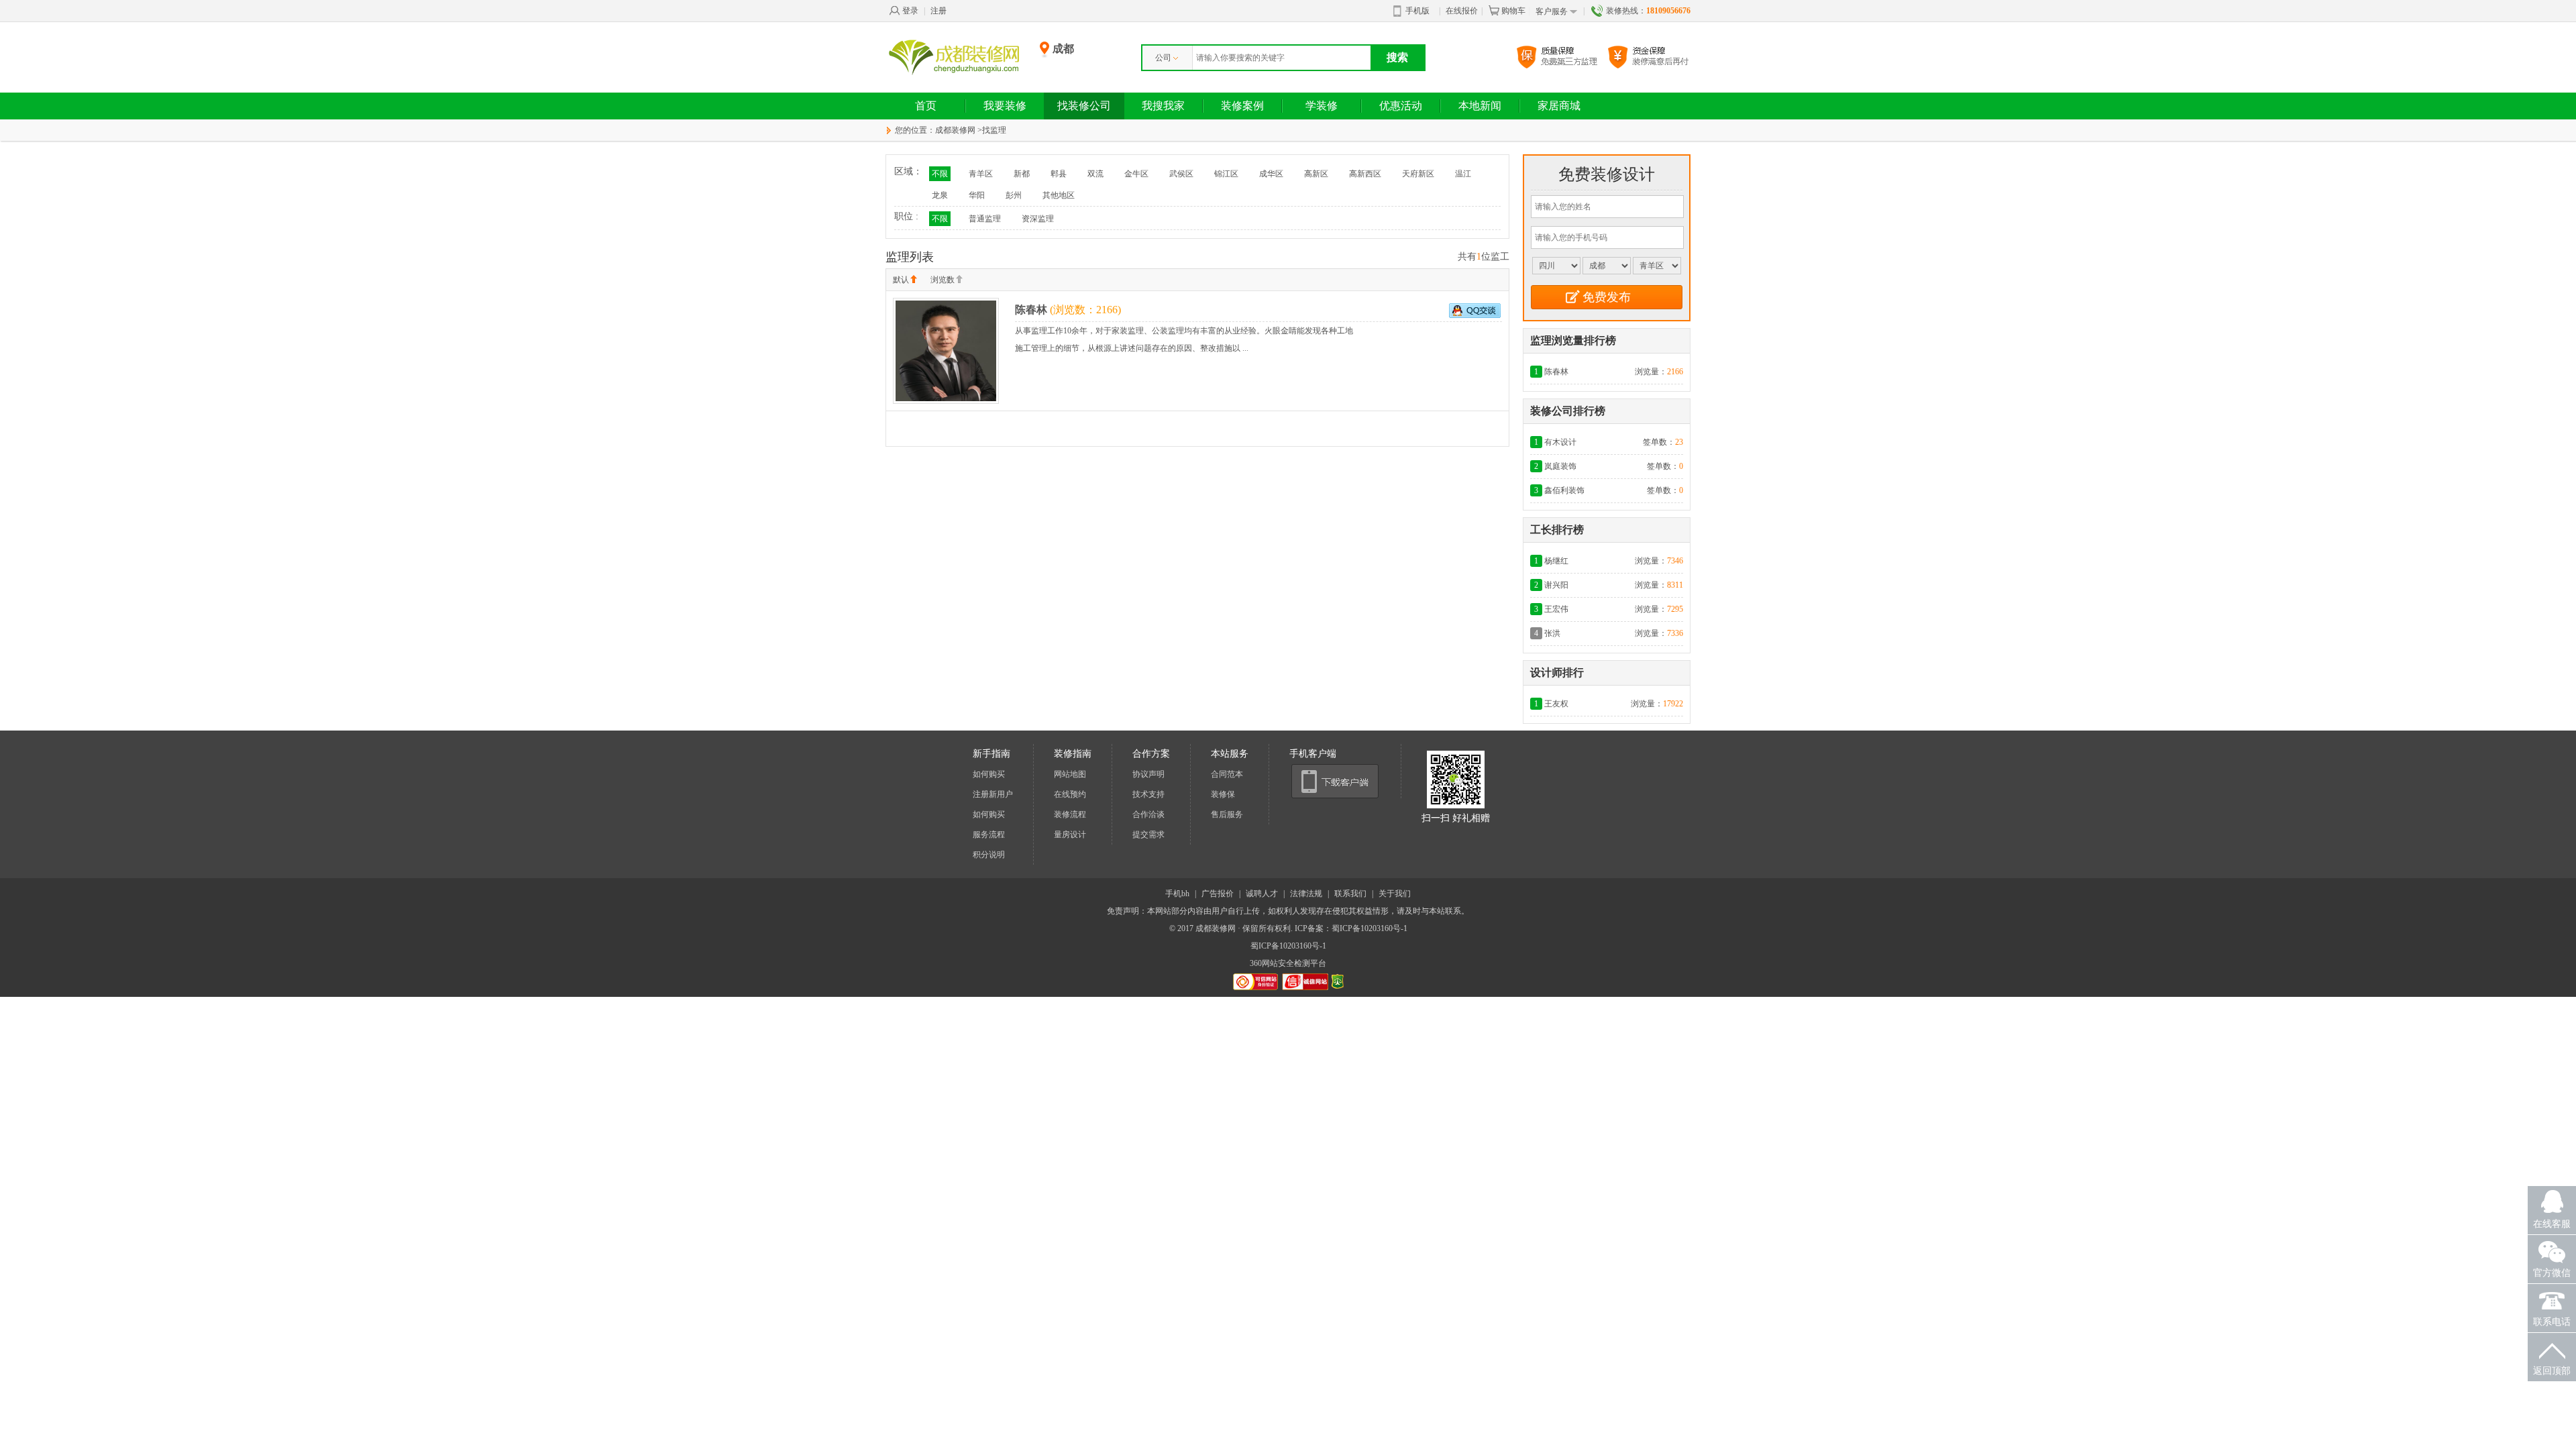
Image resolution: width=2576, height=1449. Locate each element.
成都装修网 (955, 130)
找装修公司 (1084, 106)
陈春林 (1031, 310)
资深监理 (1038, 219)
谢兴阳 (1556, 585)
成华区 (1271, 174)
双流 (1095, 174)
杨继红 (1556, 561)
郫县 (1059, 174)
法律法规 (1306, 894)
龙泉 (940, 195)
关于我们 (1395, 894)
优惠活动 (1401, 106)
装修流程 (1070, 814)
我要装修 (1005, 106)
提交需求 (1148, 835)
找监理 (994, 130)
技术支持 (1148, 794)
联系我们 (1350, 894)
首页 (926, 106)
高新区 (1316, 174)
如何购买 (989, 774)
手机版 (1417, 11)
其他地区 (1059, 195)
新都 (1022, 174)
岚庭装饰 (1560, 466)
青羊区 (981, 174)
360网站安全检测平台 (1288, 963)
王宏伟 (1556, 609)
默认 (901, 280)
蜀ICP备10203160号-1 (1288, 946)
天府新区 (1418, 174)
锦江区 (1226, 174)
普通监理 (985, 219)
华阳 (977, 195)
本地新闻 (1480, 106)
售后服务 (1227, 814)
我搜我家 (1163, 106)
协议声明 (1148, 774)
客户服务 (1552, 11)
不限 (940, 174)
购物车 (1513, 11)
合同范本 (1227, 774)
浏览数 (943, 280)
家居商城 (1559, 106)
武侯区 (1181, 174)
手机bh (1177, 894)
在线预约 (1070, 794)
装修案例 (1242, 106)
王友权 (1556, 704)
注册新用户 (993, 794)
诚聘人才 (1262, 894)
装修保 (1223, 794)
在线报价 (1462, 11)
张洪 (1552, 633)
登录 (910, 11)
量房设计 (1070, 835)
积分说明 (989, 855)
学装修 (1322, 106)
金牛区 (1136, 174)
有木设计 (1560, 442)
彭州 (1014, 195)
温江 (1463, 174)
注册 (938, 11)
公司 (1163, 58)
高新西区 (1365, 174)
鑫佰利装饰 (1564, 490)
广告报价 (1218, 894)
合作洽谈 (1148, 814)
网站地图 (1070, 774)
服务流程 (989, 835)
